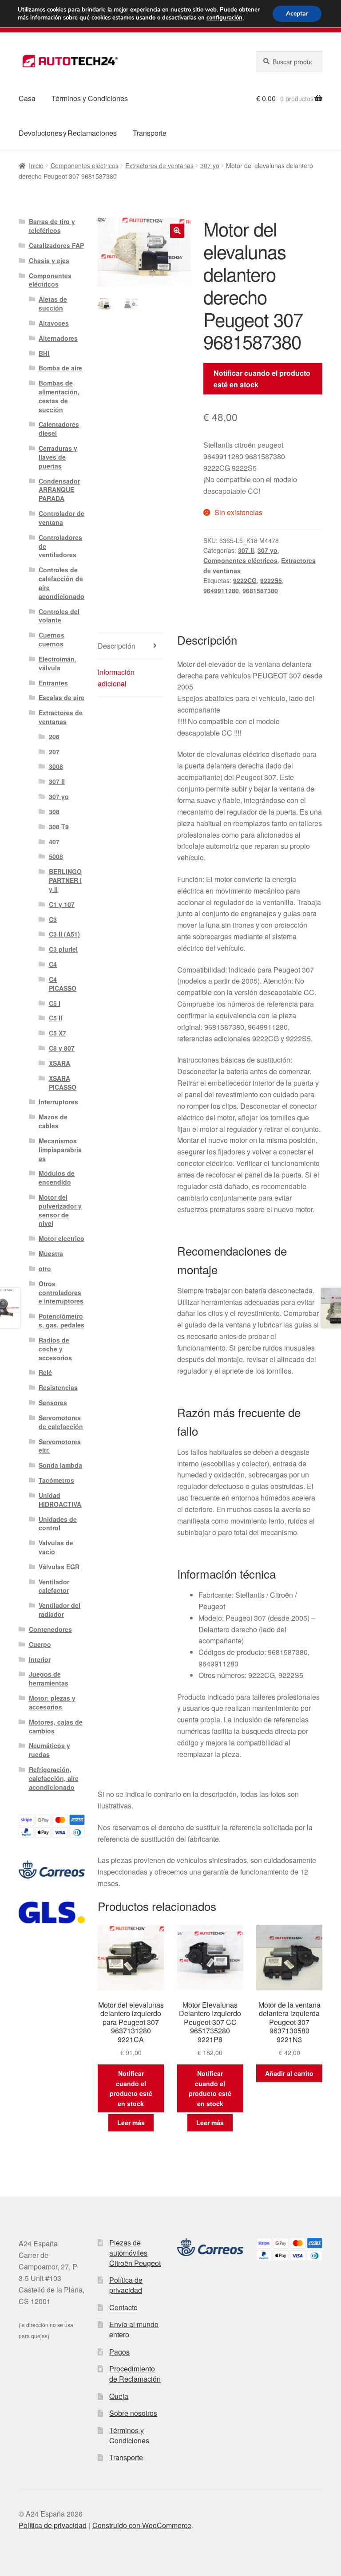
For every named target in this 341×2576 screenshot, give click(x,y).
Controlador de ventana (61, 518)
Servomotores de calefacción (61, 1422)
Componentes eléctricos (85, 165)
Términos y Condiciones (90, 98)
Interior (40, 1659)
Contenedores (50, 1629)
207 (54, 752)
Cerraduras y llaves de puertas (58, 457)
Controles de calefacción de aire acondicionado (61, 583)
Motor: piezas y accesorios (52, 1702)
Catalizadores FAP (56, 245)
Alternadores (58, 338)
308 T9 (59, 827)
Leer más (131, 2123)
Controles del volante (59, 616)
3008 (56, 766)
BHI (44, 353)
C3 (53, 919)
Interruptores (58, 1102)
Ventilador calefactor (54, 1586)
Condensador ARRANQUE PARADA (59, 490)
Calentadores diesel (59, 429)
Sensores (53, 1402)
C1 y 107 (62, 904)
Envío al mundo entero (134, 2329)
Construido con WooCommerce (142, 2525)
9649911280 (221, 591)
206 (54, 737)
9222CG (245, 580)
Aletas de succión (53, 303)
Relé (45, 1372)
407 (54, 842)
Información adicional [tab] (116, 678)
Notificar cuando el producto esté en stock (262, 379)
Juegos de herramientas (49, 1678)
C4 (53, 964)
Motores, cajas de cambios (56, 1726)
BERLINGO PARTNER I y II (65, 880)
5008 (56, 856)
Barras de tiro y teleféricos (52, 226)
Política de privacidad (126, 2285)
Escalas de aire (61, 697)
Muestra (51, 1253)
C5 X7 (57, 1033)
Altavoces (54, 323)
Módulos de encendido (57, 1178)
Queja (119, 2396)
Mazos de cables (53, 1121)
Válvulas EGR (59, 1567)
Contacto (123, 2307)
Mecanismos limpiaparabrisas (60, 1150)
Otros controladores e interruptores (61, 1292)
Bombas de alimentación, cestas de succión (59, 396)
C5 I (55, 1003)
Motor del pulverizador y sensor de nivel (60, 1210)
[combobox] (289, 62)
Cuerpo (40, 1644)
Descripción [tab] (117, 646)
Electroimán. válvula (57, 663)
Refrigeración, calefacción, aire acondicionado (54, 1778)
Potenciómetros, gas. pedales (61, 1320)
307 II (246, 550)
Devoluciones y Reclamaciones (68, 133)
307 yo (210, 165)
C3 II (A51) (64, 934)
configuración (224, 18)
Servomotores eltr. (60, 1446)
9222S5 (271, 580)
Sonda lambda (60, 1465)
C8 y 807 (62, 1048)
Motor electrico (61, 1238)
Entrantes (53, 683)
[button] (177, 231)
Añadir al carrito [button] (289, 2073)
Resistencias (58, 1387)
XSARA (59, 1063)
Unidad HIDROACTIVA (60, 1500)
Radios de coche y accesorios (55, 1349)
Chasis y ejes (49, 260)
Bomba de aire (60, 368)
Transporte (150, 133)
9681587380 (260, 591)
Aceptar (297, 14)
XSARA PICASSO (63, 1083)
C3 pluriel (63, 949)
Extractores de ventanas (159, 165)
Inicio (36, 165)
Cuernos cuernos (52, 639)
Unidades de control (58, 1524)
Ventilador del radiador (59, 1610)
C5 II (56, 1018)
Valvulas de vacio (56, 1547)
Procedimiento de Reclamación (135, 2374)
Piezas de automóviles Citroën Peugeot (135, 2253)
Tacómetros (56, 1480)
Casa (27, 98)
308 (54, 811)
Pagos (119, 2352)
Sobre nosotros (133, 2413)
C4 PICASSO (63, 984)
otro (45, 1268)
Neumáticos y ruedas (50, 1750)
